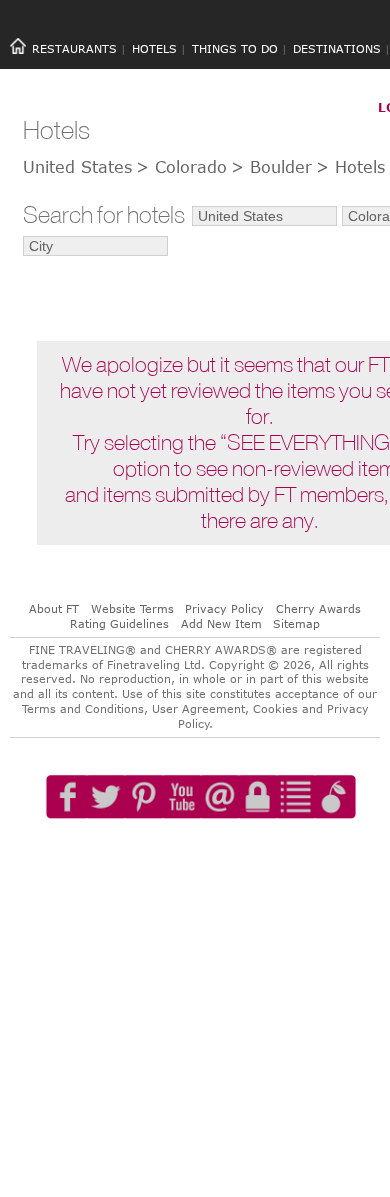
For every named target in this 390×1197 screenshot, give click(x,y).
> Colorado (181, 167)
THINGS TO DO (235, 48)
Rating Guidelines (119, 623)
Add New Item (221, 623)
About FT (54, 608)
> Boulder (271, 167)
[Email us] (225, 854)
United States (77, 167)
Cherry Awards (318, 608)
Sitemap (296, 623)
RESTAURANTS (74, 48)
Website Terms (132, 608)
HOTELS (154, 48)
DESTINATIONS (337, 48)
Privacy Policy (224, 608)
